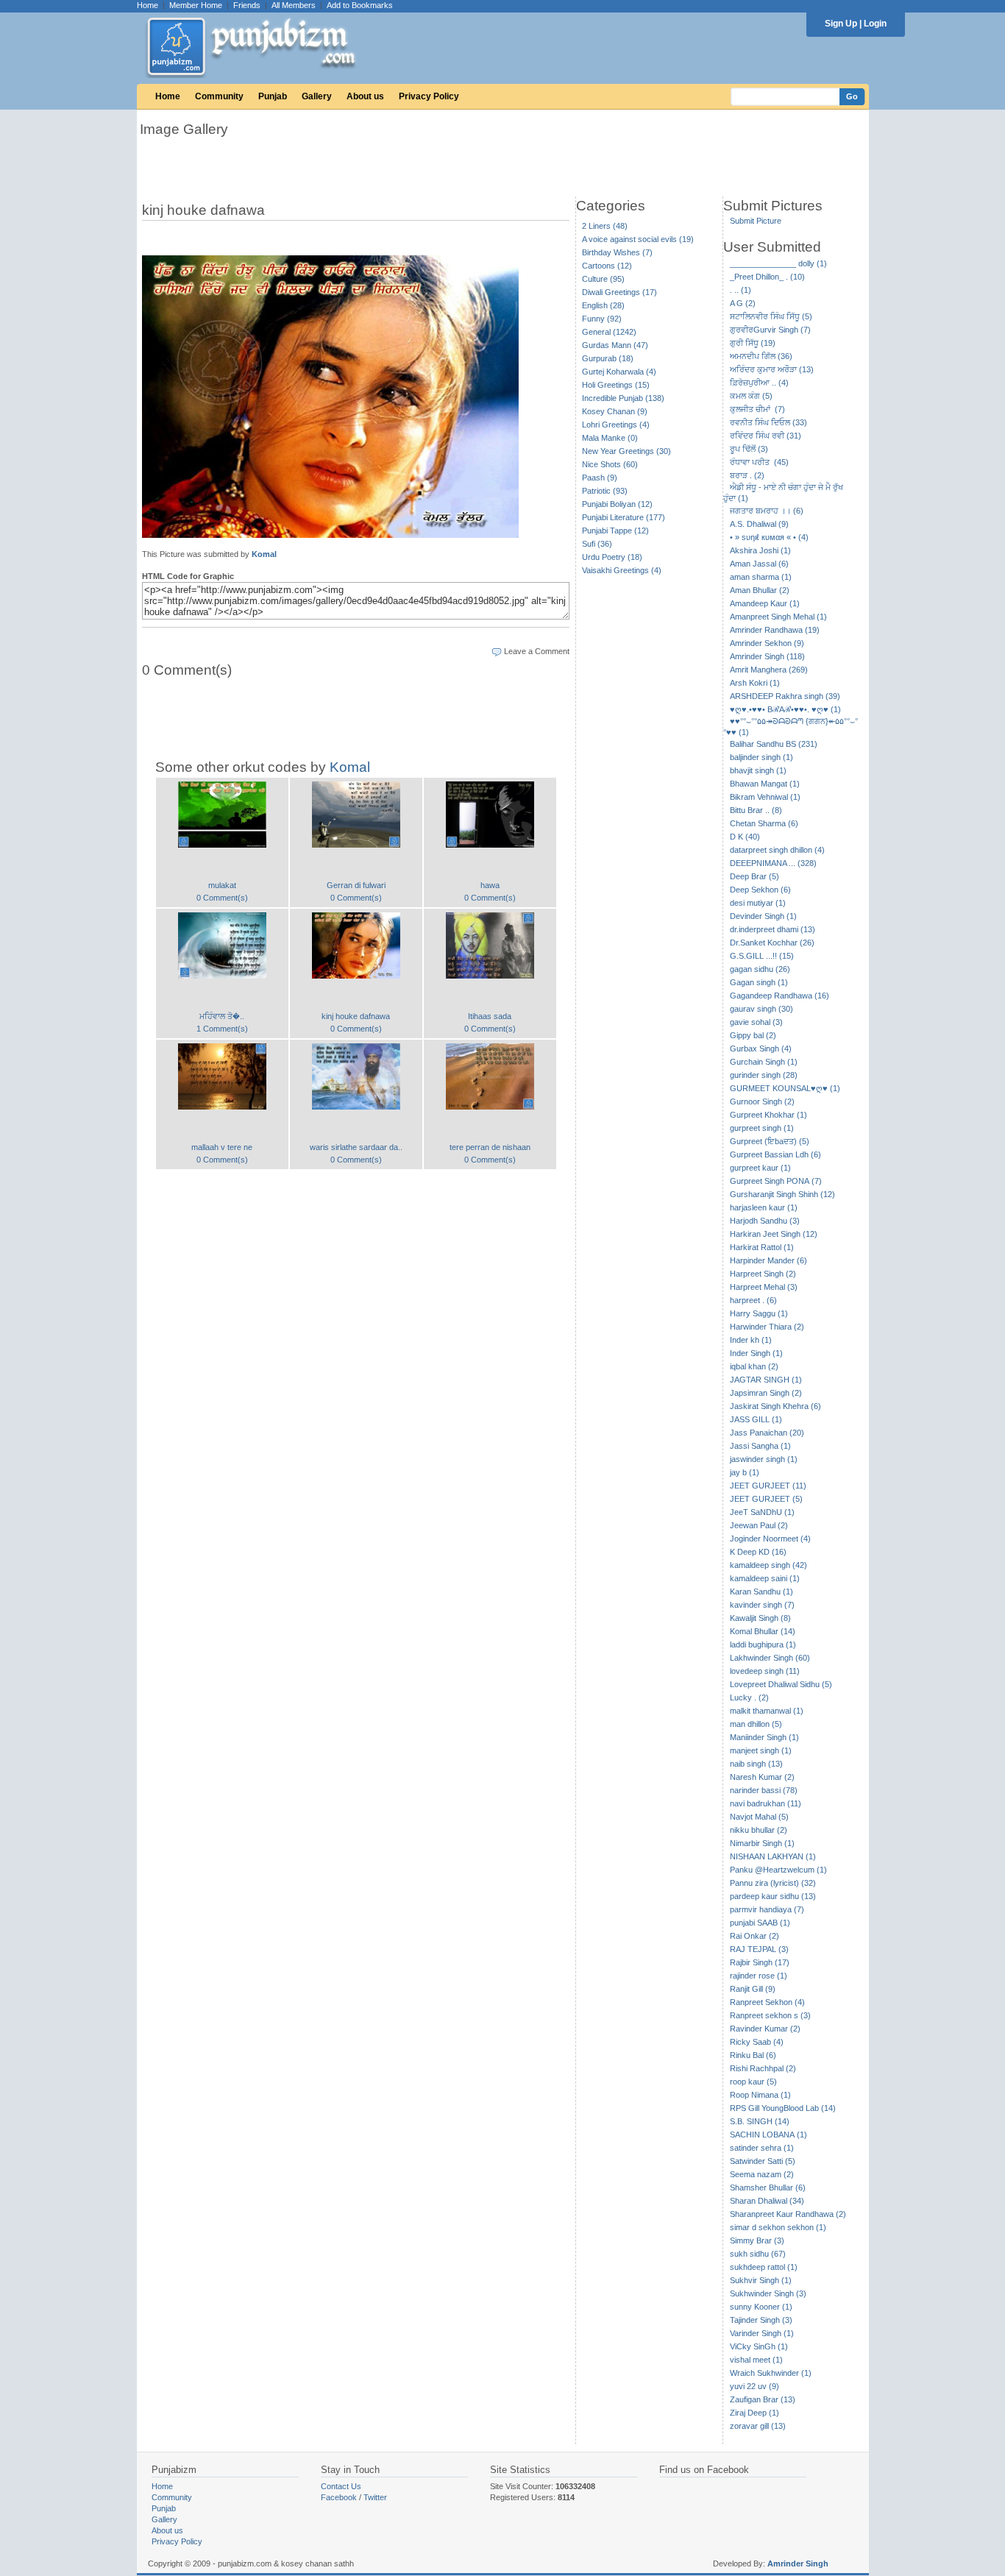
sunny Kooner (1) (761, 2307)
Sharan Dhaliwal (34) (767, 2201)
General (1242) (609, 332)
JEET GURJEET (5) (766, 1499)
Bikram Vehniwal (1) (765, 797)
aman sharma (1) (761, 577)
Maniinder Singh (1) (764, 1737)
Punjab (273, 96)
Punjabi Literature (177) (624, 517)
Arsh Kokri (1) (755, 683)
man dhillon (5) (756, 1724)
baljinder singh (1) (761, 757)
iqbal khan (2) (754, 1366)
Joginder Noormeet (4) (770, 1539)
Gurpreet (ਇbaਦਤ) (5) (770, 1141)
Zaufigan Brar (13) (763, 2399)
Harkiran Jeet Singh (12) (774, 1234)
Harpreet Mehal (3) (764, 1287)
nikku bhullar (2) (759, 1830)
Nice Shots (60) (610, 464)
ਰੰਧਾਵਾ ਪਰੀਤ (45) (759, 462)
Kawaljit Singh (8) (760, 1618)
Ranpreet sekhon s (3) (770, 2015)
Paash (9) (600, 478)
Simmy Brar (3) (757, 2240)
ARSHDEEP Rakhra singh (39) (785, 696)
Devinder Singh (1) (763, 916)
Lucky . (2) (749, 1697)
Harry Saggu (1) (759, 1313)
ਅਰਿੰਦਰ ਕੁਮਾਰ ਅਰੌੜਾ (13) (772, 369)
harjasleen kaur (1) (764, 1207)
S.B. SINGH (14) (760, 2121)
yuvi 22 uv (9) (754, 2386)
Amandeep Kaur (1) (765, 603)
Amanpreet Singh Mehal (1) (778, 617)
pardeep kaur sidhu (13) (773, 1896)
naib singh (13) (756, 1764)
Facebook (339, 2497)
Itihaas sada (490, 1016)
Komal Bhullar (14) (763, 1631)
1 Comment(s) (222, 1029)
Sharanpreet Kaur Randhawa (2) (788, 2214)
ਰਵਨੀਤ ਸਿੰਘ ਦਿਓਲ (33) (768, 422)
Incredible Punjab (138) (623, 398)
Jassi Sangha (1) (760, 1446)
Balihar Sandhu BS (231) (774, 744)
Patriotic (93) (605, 491)
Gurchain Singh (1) (764, 1062)
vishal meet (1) (756, 2360)
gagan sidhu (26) (760, 969)
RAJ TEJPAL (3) (759, 1949)
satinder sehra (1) (762, 2148)
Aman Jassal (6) (759, 564)
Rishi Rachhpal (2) (763, 2068)
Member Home (196, 5)
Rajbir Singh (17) (760, 1962)
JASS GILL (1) (756, 1419)
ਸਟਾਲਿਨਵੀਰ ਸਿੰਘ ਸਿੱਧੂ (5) (771, 316)
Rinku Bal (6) (753, 2055)
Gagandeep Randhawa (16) (780, 996)
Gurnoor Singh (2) (762, 1101)
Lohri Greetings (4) (616, 425)
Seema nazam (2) (762, 2174)
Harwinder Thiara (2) (767, 1327)
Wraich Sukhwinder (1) (771, 2373)
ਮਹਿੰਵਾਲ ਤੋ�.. (222, 1016)
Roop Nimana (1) (760, 2095)
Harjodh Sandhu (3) (765, 1221)
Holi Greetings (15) (616, 385)
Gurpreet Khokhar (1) (768, 1115)
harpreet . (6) (753, 1300)
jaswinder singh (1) (764, 1459)
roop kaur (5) (753, 2082)
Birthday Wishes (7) (617, 252)
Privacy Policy (429, 96)
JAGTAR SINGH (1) (766, 1380)
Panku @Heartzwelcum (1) (778, 1870)
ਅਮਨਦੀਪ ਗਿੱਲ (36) (761, 356)
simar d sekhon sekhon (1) (778, 2227)
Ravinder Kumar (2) (765, 2029)
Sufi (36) (597, 544)
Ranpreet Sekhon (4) (767, 2002)
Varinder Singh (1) (762, 2333)
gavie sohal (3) (756, 1022)
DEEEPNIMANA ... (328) (773, 863)
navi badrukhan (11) (766, 1803)
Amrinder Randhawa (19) (775, 630)
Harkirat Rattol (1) (762, 1247)
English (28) (603, 305)
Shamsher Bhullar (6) (768, 2188)
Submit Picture (756, 221)
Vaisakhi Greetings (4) (622, 570)
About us (365, 96)
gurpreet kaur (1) (760, 1168)
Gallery (317, 96)
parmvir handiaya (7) (767, 1909)
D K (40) (745, 837)
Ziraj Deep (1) (754, 2413)
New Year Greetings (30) (626, 451)
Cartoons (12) (607, 266)
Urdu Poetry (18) (612, 557)
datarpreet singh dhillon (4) (777, 850)
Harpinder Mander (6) (768, 1260)
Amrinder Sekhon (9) (767, 643)
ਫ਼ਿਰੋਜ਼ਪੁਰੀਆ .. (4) (759, 383)
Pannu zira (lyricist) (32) (773, 1883)
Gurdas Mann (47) (615, 345)
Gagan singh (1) (759, 982)
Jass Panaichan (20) (767, 1433)
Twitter (375, 2497)
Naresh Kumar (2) (762, 1777)
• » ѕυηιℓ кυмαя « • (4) (769, 537)
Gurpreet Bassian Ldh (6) (775, 1154)
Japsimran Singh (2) (766, 1393)
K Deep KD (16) (758, 1552)
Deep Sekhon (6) (760, 890)
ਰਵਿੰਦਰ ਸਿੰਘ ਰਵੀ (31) (766, 436)
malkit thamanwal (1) (767, 1711)
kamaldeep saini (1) (765, 1578)
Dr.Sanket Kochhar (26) (772, 943)
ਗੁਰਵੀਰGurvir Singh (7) (770, 330)
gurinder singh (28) (764, 1075)
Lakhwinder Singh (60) (770, 1658)
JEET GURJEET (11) (768, 1486)
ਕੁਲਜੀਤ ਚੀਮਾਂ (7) (757, 409)
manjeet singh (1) (761, 1750)
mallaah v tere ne (222, 1147)
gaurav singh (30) (761, 1009)
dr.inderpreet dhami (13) (773, 929)
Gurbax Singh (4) (761, 1049)
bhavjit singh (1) (758, 770)
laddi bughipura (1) (763, 1644)
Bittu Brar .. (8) (756, 810)
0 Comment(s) (222, 898)
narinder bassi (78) (764, 1790)
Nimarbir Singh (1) (762, 1843)
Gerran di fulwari (356, 885)
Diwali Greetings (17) (619, 292)
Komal (264, 554)
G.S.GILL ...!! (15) (762, 956)
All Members (294, 5)
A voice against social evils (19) (638, 239)
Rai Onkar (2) (754, 1936)
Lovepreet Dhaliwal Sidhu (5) (781, 1684)
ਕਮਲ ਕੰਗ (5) (751, 396)
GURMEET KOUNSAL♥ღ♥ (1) (785, 1088)
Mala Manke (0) (610, 438)
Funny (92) (602, 319)
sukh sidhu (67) (758, 2254)
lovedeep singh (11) (765, 1671)
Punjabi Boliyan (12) (617, 504)
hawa (490, 885)
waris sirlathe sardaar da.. (356, 1147)
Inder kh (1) (751, 1340)
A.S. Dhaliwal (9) (759, 524)
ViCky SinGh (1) (759, 2346)
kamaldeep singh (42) (768, 1565)
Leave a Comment (537, 651)
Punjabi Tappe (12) (615, 531)
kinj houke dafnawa (356, 1016)
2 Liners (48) (605, 226)
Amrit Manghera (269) (769, 670)
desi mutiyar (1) (758, 903)
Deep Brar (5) (754, 876)
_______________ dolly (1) (778, 263)
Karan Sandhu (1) (761, 1592)
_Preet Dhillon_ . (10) (767, 277)
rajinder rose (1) (759, 1976)
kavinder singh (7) (762, 1605)
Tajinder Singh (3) (761, 2320)
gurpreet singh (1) (762, 1128)
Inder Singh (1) (756, 1353)
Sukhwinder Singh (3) (768, 2293)
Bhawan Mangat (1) (765, 784)
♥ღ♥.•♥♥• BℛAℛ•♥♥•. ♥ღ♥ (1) (785, 709)
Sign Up (841, 24)
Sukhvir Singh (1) (761, 2280)
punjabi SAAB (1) (760, 1923)
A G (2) (743, 303)
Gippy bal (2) (753, 1035)
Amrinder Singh (798, 2563)
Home (148, 5)
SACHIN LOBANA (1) (768, 2135)
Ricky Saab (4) (757, 2042)
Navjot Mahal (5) (759, 1817)
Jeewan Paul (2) (759, 1525)
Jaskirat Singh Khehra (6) (775, 1406)
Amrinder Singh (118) (767, 656)
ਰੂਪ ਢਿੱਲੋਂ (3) (749, 449)
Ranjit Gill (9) (753, 1989)
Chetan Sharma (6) (764, 823)
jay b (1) (745, 1472)
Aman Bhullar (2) (760, 590)
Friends (247, 5)
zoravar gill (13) (758, 2426)
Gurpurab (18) (608, 358)
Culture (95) (603, 279)
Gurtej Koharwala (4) (619, 372)
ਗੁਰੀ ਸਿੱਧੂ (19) (753, 343)
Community (219, 96)
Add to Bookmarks (360, 5)
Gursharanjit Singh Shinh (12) (782, 1194)
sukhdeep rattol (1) (764, 2267)
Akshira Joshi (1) (760, 550)
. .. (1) (741, 290)
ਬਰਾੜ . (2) (747, 475)
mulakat (222, 885)
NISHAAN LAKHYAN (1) (773, 1856)
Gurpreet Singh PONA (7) (776, 1181)
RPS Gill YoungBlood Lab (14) (783, 2108)
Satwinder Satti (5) (763, 2161)
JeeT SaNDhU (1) (762, 1512)
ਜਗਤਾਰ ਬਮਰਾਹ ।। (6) (767, 511)
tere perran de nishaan (490, 1147)
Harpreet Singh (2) (763, 1274)
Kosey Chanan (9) (615, 411)
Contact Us (341, 2486)
